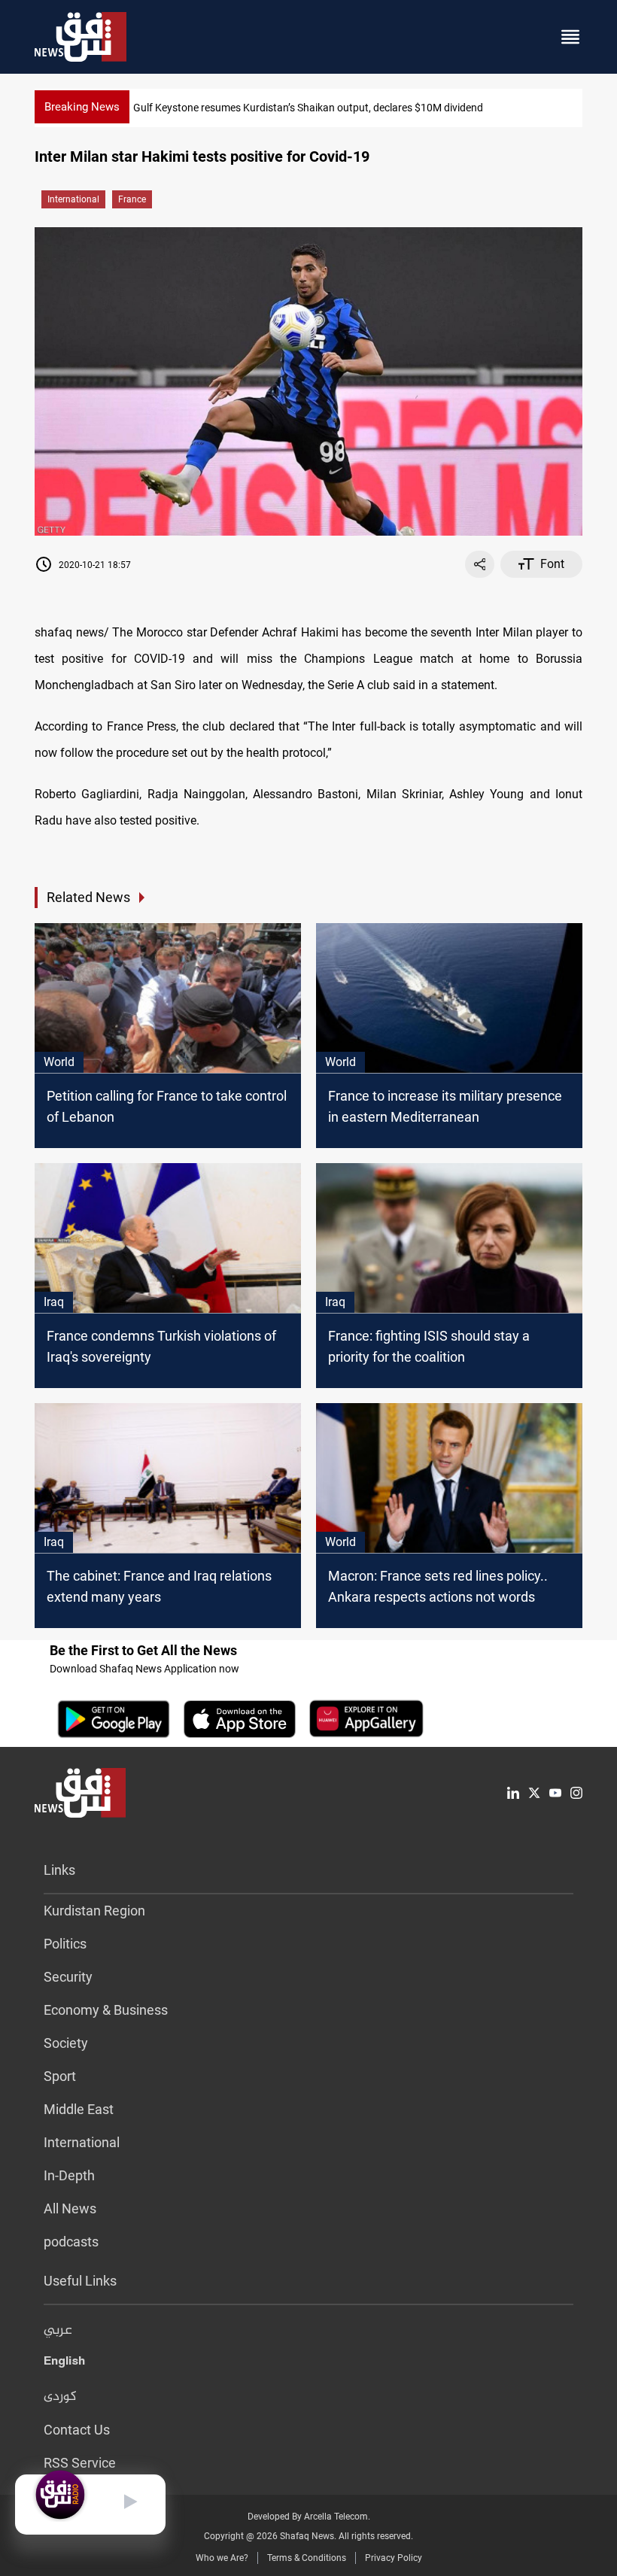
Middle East (79, 2109)
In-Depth (69, 2175)
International (73, 199)
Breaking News (82, 107)
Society (66, 2043)
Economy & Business (106, 2010)
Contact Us (77, 2430)
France (132, 199)
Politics (65, 1944)
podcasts (71, 2242)
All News (70, 2208)
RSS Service (80, 2463)
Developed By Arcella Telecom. (309, 2517)
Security (68, 1977)
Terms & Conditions (307, 2558)
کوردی (60, 2397)
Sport (60, 2076)
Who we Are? (222, 2558)
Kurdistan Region (94, 1911)
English (64, 2364)
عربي (58, 2331)
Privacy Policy (394, 2558)
